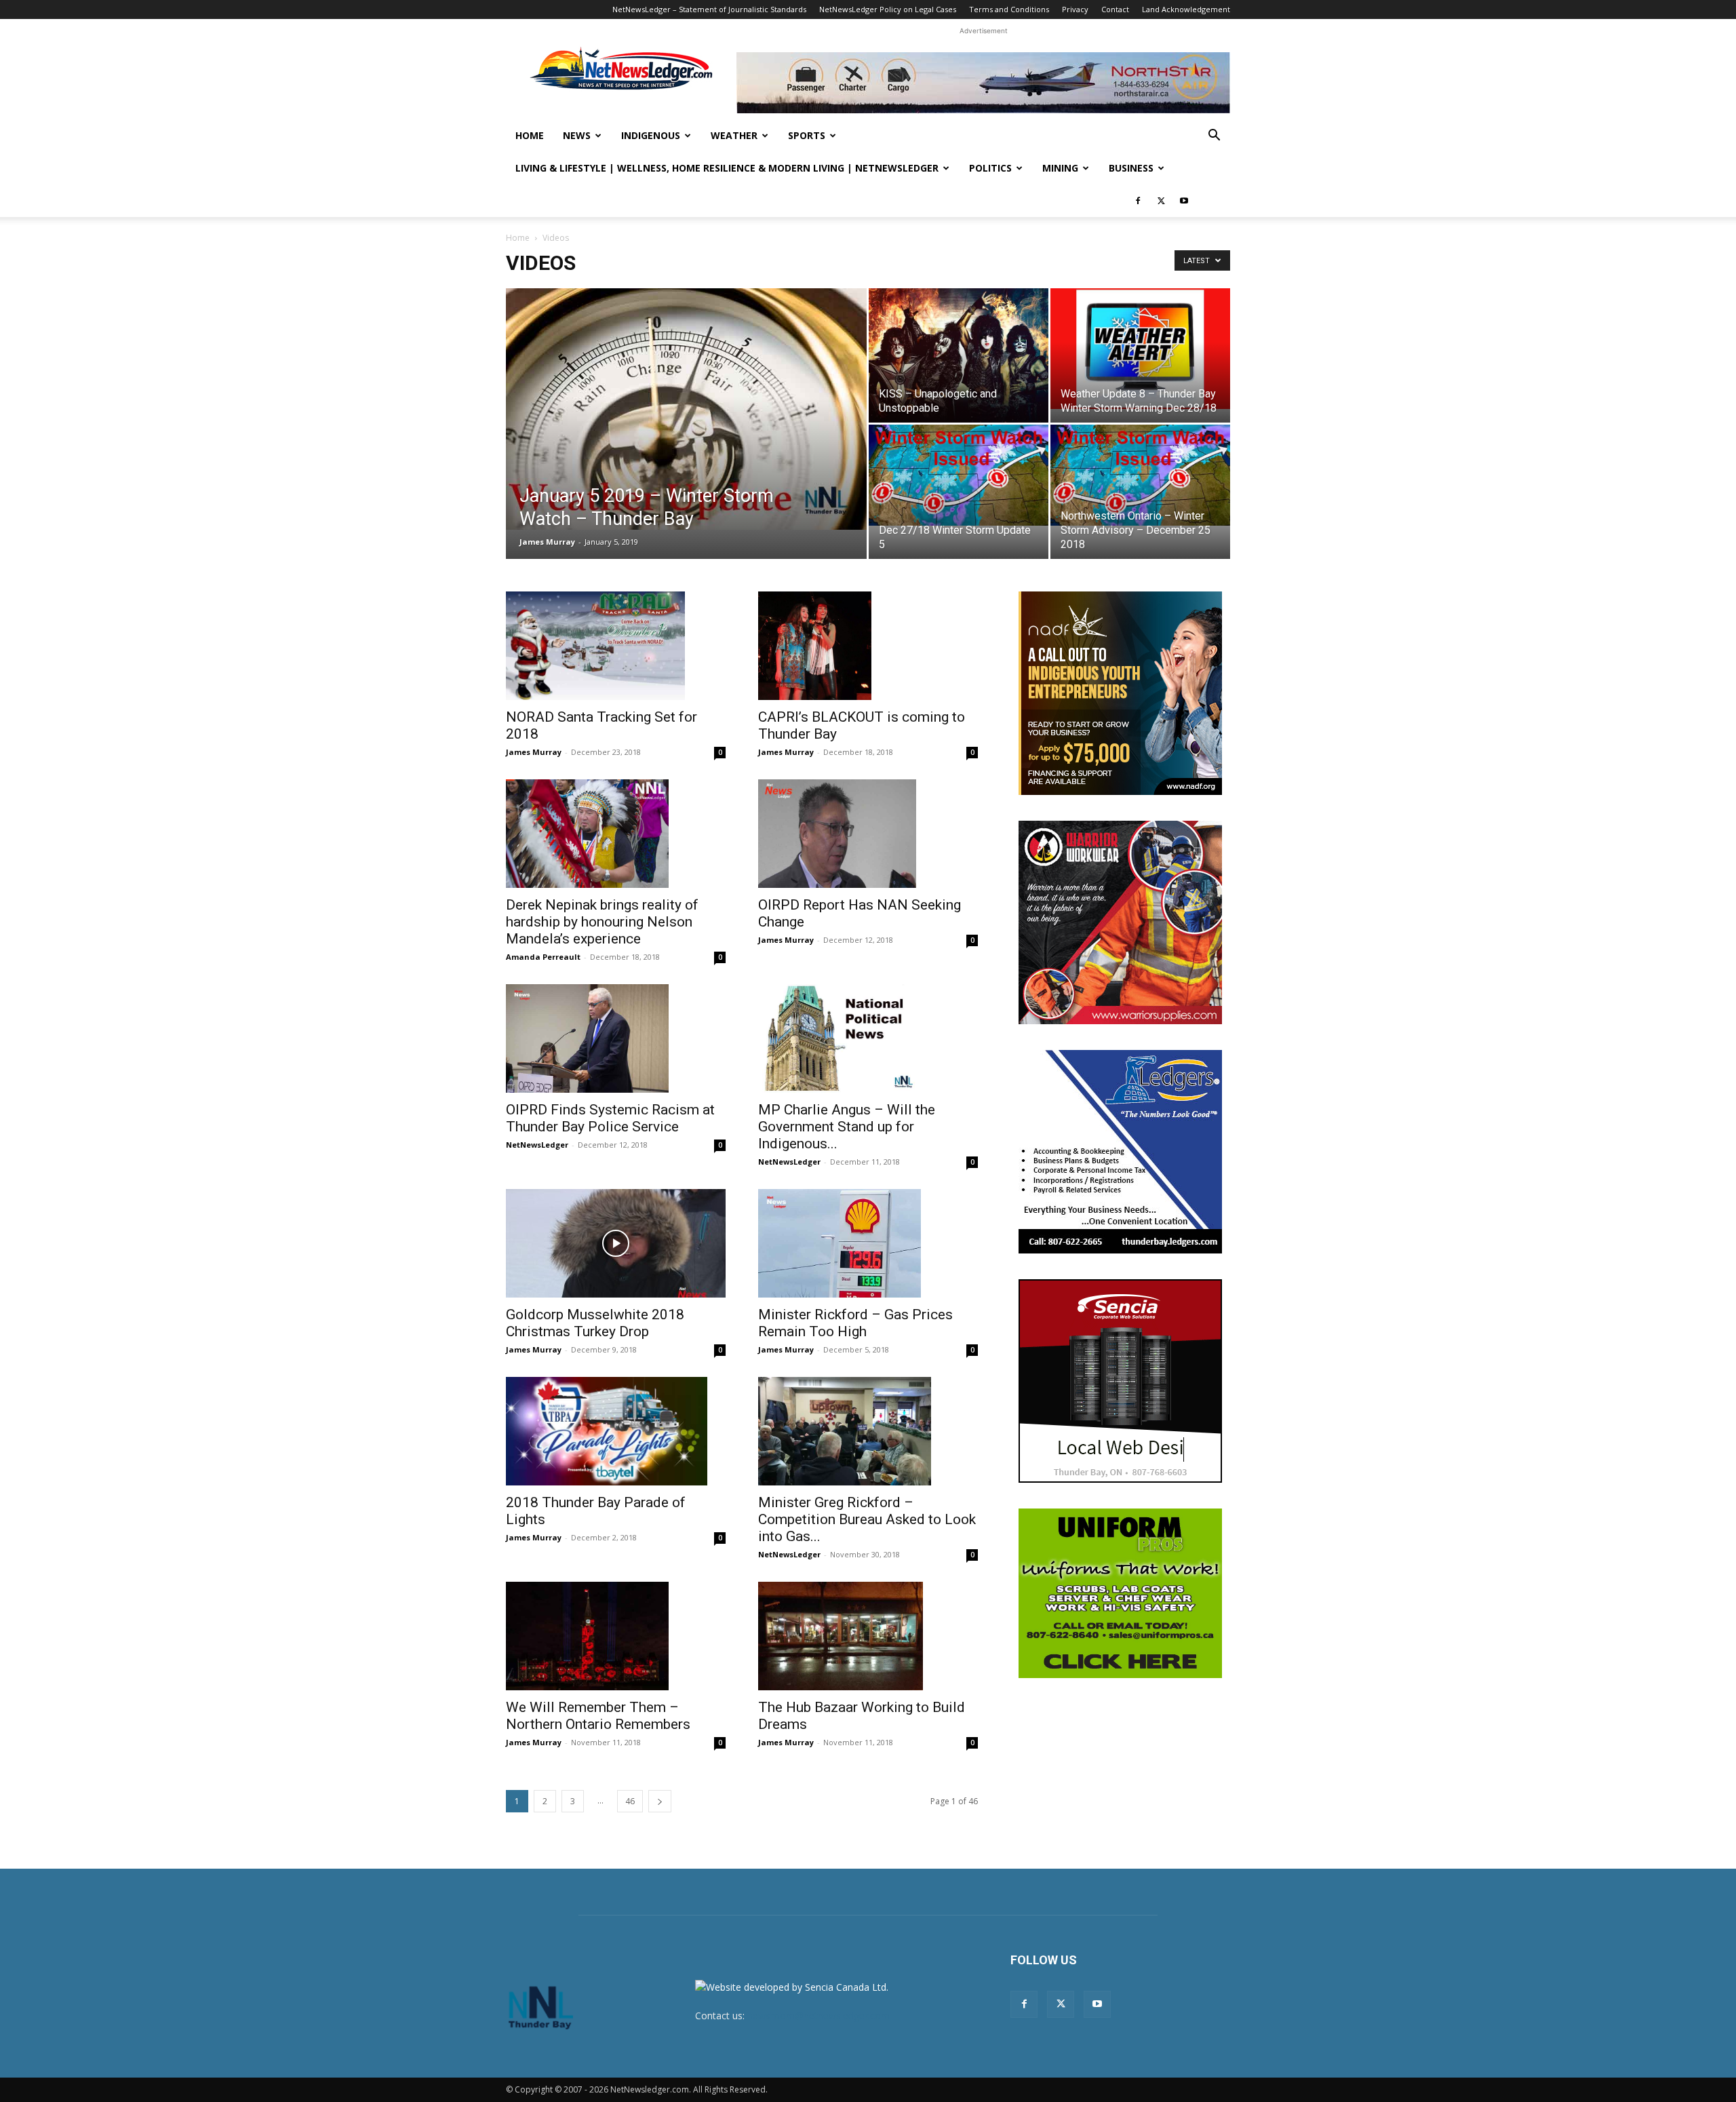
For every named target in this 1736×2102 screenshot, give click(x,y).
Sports (807, 135)
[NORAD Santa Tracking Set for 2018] (616, 646)
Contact (1115, 9)
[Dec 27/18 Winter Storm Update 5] (959, 475)
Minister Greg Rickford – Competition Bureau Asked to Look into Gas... (867, 1519)
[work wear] (1120, 922)
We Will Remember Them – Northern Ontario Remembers (598, 1716)
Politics (990, 168)
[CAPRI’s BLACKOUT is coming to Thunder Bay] (868, 646)
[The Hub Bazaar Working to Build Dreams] (868, 1636)
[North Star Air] (983, 83)
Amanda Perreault (543, 957)
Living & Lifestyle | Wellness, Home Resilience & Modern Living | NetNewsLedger (727, 168)
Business (1131, 168)
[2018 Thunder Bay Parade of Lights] (616, 1431)
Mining (1060, 168)
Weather (734, 135)
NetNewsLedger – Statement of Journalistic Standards (709, 9)
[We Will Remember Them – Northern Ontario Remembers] (616, 1636)
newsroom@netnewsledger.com (818, 2016)
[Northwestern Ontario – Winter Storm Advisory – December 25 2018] (1140, 475)
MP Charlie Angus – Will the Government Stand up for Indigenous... (847, 1127)
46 (630, 1801)
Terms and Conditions (1009, 9)
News (577, 135)
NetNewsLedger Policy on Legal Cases (888, 9)
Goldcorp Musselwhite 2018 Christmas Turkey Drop (595, 1323)
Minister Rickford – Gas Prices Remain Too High (855, 1323)
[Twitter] (1161, 201)
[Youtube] (1184, 201)
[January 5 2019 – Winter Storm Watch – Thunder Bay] (686, 409)
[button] (1214, 137)
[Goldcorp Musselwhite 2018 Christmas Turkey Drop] (616, 1243)
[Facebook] (1138, 201)
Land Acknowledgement (1186, 9)
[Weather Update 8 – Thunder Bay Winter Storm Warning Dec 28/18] (1140, 349)
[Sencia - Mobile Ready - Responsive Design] (1120, 1381)
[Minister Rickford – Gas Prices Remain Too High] (868, 1243)
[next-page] (660, 1801)
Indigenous (651, 135)
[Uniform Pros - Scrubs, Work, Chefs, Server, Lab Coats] (1120, 1593)
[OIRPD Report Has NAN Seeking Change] (868, 834)
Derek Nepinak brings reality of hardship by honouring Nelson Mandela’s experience (602, 922)
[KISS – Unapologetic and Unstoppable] (959, 355)
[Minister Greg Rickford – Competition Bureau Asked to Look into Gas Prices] (868, 1431)
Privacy (1075, 9)
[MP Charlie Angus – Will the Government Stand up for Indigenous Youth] (868, 1038)
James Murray (547, 542)
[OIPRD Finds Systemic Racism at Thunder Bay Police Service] (616, 1038)
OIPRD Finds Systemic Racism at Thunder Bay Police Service (610, 1118)
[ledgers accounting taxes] (1120, 1152)
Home (530, 135)
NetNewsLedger (537, 1145)
